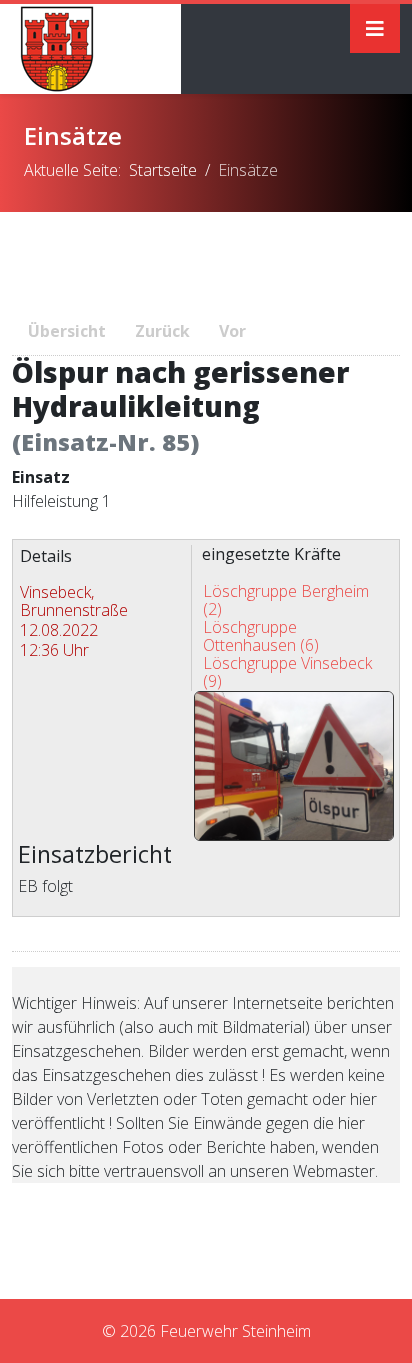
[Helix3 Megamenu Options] (375, 28)
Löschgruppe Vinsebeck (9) (287, 672)
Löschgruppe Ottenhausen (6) (261, 636)
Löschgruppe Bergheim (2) (286, 600)
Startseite (163, 170)
